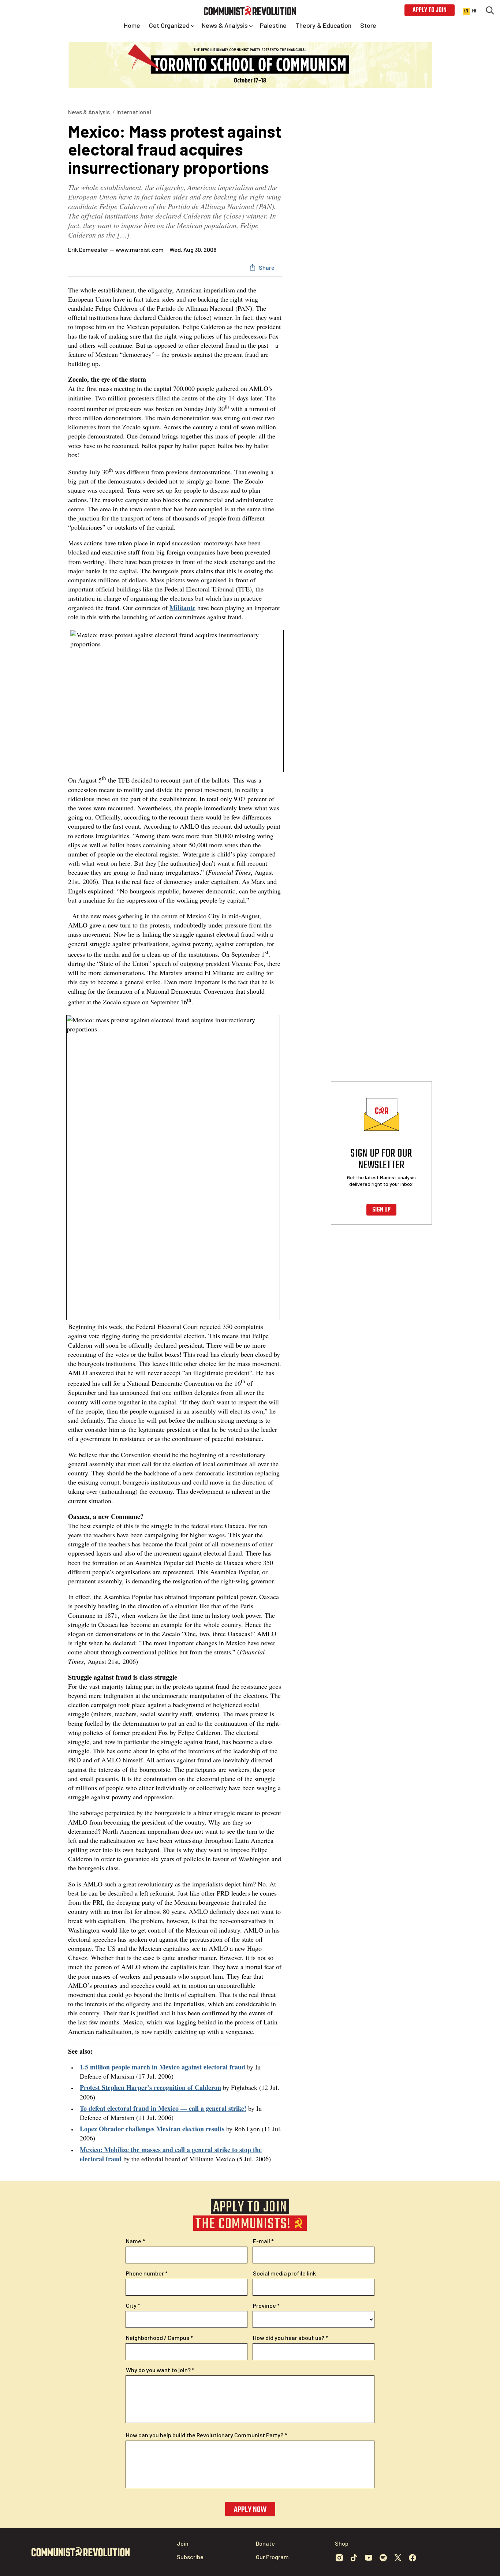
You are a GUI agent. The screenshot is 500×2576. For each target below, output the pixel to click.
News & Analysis (89, 112)
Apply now (250, 2510)
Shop (342, 2543)
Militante (182, 608)
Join (183, 2543)
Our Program (272, 2557)
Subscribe (190, 2557)
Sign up (381, 1210)
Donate (265, 2543)
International (134, 112)
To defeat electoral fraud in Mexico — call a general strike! (163, 2108)
